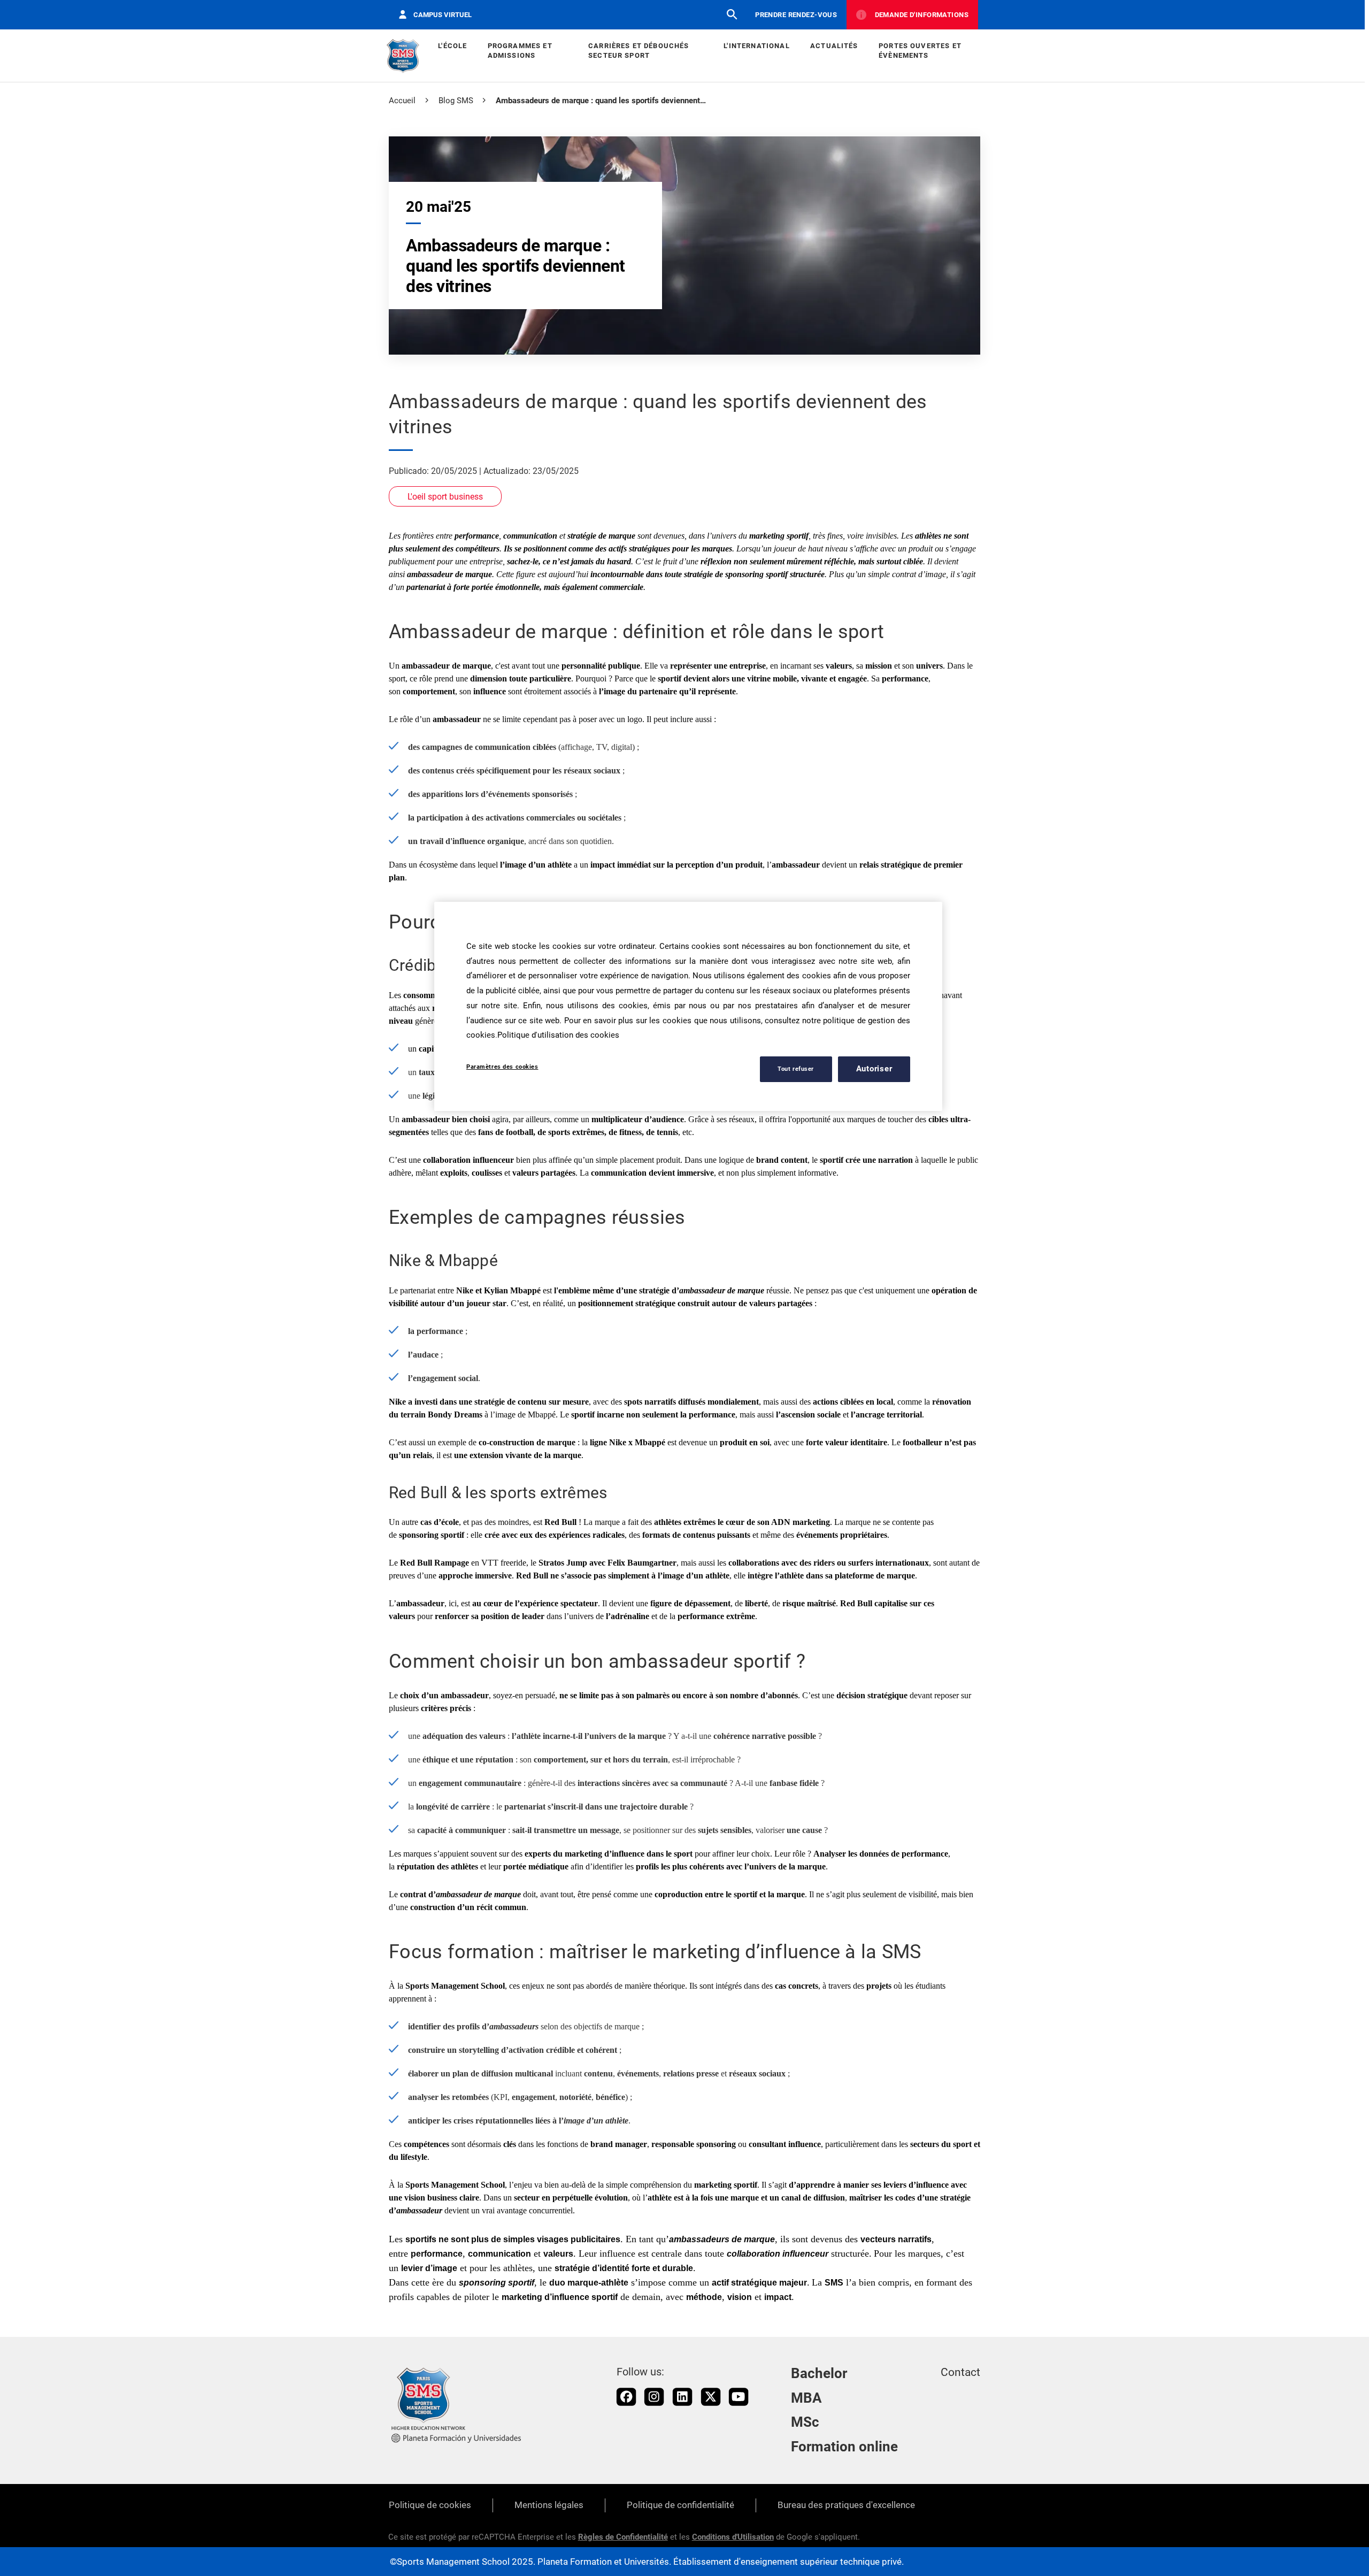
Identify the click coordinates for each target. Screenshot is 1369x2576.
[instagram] (654, 2397)
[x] (711, 2397)
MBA (806, 2398)
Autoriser (874, 1069)
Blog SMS (456, 101)
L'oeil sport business (445, 497)
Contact (960, 2372)
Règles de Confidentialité (623, 2537)
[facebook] (626, 2397)
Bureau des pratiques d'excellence (846, 2505)
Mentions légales (549, 2505)
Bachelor (819, 2373)
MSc (805, 2422)
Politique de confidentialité (680, 2505)
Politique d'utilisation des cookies (558, 1035)
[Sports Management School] (403, 56)
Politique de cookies (430, 2505)
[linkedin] (682, 2397)
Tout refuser (796, 1068)
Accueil (402, 101)
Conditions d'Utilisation (733, 2537)
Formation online (844, 2447)
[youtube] (739, 2397)
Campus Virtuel (443, 15)
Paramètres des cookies (502, 1067)
